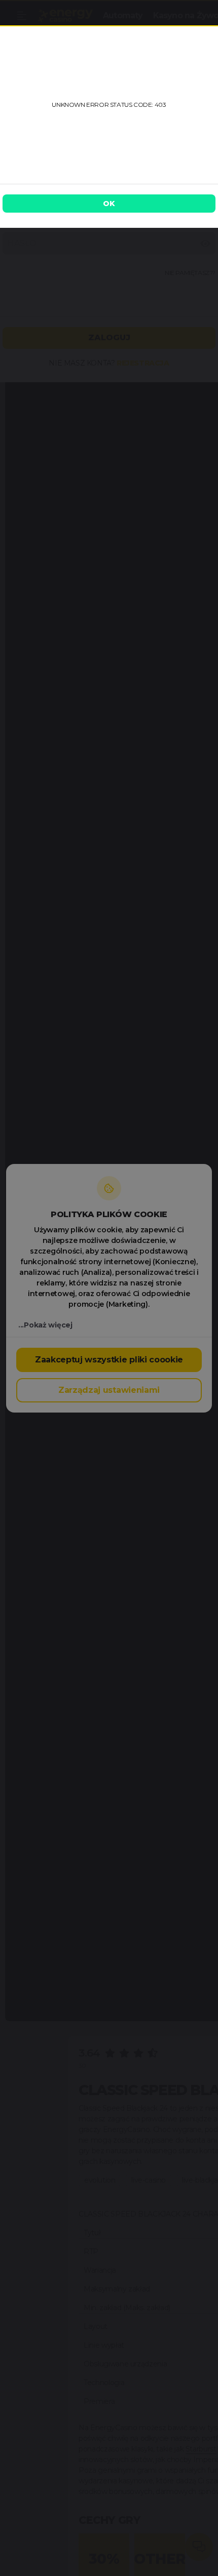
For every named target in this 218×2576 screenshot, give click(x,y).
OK (109, 204)
